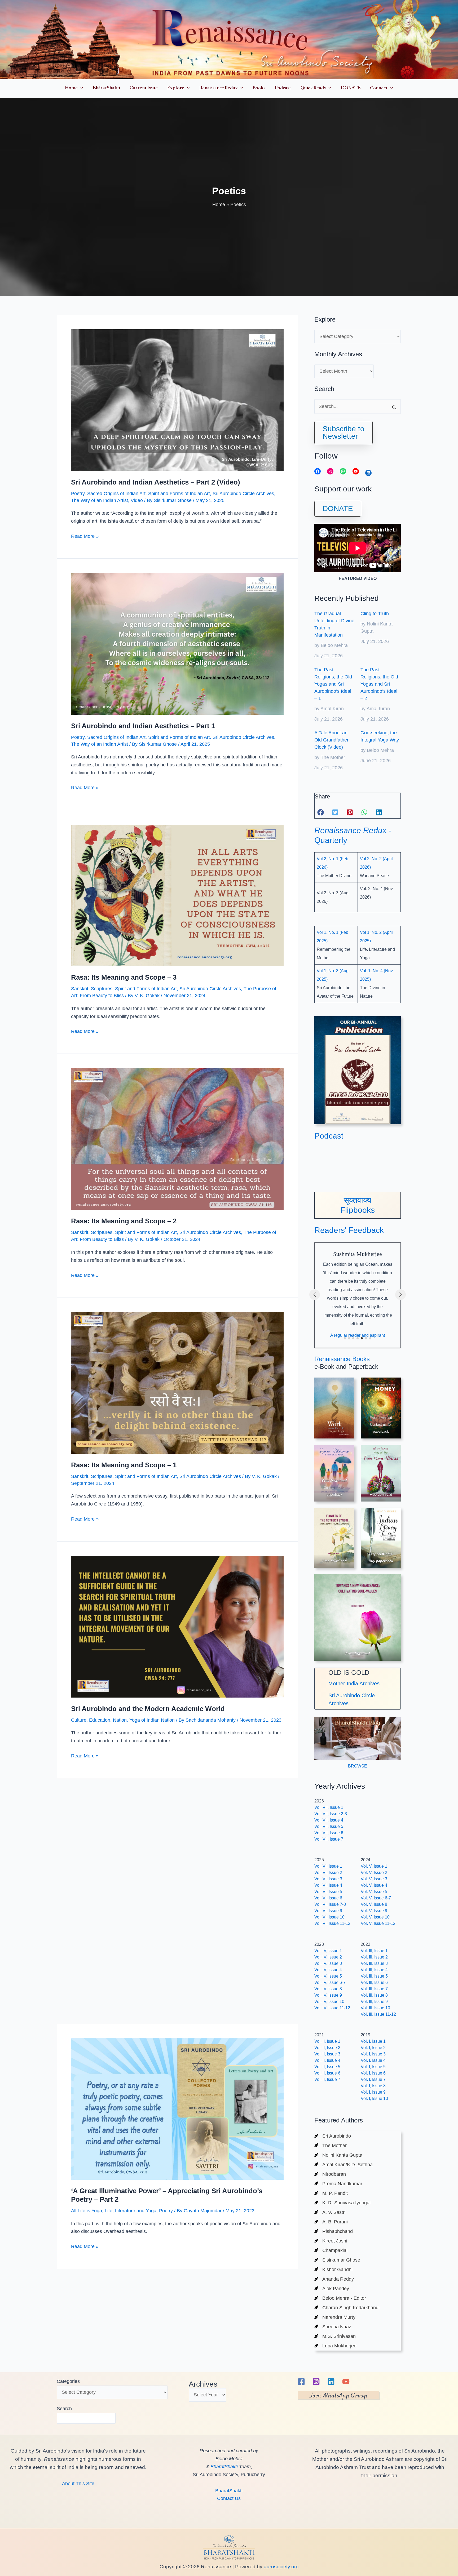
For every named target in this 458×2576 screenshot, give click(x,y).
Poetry (78, 494)
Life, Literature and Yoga (131, 1992)
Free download (381, 1494)
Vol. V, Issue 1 (374, 1866)
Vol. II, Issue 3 (327, 2054)
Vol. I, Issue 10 (374, 2098)
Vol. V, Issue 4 (374, 1885)
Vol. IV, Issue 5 (328, 1976)
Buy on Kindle (381, 1554)
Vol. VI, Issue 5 (328, 1892)
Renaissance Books (342, 1359)
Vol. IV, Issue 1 (328, 1951)
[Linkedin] (331, 2382)
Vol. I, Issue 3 (373, 2054)
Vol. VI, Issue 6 (328, 1898)
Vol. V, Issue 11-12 (378, 1923)
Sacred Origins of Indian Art (116, 494)
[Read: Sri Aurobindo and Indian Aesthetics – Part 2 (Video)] (177, 400)
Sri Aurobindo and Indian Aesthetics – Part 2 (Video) (156, 482)
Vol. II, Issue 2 (327, 2048)
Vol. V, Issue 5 (374, 1892)
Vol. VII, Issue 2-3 (331, 1814)
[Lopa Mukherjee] (335, 2346)
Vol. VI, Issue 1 (328, 1866)
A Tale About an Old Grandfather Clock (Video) (331, 740)
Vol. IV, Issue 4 (328, 1970)
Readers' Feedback (349, 1230)
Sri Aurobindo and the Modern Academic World (148, 1709)
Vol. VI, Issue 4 (328, 1885)
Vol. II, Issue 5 (327, 2067)
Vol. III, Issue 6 (374, 1982)
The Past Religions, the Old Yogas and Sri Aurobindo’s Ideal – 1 (333, 684)
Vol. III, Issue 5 (374, 1976)
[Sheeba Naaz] (333, 2327)
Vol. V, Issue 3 (374, 1879)
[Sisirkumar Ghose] (337, 2260)
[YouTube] (346, 2382)
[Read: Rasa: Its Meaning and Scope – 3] (177, 895)
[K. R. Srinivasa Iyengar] (343, 2203)
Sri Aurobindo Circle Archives (243, 494)
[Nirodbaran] (330, 2174)
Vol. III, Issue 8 (374, 1995)
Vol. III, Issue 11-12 (378, 2014)
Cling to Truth (375, 614)
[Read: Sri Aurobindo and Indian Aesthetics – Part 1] (177, 643)
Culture (79, 1720)
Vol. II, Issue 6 (327, 2073)
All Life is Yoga (87, 1992)
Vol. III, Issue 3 (374, 1963)
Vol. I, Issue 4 (373, 2060)
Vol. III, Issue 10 (375, 2008)
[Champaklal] (331, 2250)
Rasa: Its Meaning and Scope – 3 (124, 977)
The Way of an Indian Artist (100, 500)
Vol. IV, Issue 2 (328, 1957)
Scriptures (102, 989)
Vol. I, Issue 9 (373, 2092)
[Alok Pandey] (332, 2289)
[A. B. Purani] (331, 2222)
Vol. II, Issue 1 (327, 2041)
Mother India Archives (354, 1684)
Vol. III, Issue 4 (374, 1970)
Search (64, 2409)
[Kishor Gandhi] (333, 2269)
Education (100, 1720)
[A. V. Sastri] (330, 2212)
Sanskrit (80, 989)
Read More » (85, 537)
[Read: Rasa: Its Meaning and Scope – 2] (177, 1139)
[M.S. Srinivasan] (335, 2336)
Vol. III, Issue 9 (374, 2002)
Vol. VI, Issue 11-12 (332, 1923)
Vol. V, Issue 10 (375, 1917)
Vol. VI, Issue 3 (328, 1879)
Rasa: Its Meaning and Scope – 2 (124, 1221)
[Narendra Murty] (335, 2317)
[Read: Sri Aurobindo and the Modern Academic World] (177, 1626)
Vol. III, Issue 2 (374, 1957)
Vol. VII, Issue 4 (329, 1820)
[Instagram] (316, 2382)
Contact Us (229, 2498)
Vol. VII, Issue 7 (329, 1839)
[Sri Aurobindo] (333, 2136)
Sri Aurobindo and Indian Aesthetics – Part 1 (143, 726)
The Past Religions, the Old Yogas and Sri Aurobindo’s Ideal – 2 (379, 684)
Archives (203, 2384)
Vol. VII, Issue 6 (329, 1833)
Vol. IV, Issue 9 (328, 1995)
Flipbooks (358, 1210)
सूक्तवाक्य (358, 1200)
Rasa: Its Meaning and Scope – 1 (124, 1465)
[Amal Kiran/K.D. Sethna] (343, 2165)
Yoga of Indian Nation (152, 1720)
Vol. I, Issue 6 (373, 2073)
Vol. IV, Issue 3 (328, 1963)
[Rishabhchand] (334, 2231)
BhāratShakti (224, 2467)
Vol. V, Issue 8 (374, 1904)
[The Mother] (331, 2146)
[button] (80, 89)
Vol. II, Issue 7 (327, 2079)
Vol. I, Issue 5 (373, 2067)
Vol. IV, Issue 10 (329, 2002)
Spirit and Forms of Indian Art (179, 494)
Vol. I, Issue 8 (373, 2086)
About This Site (78, 2484)
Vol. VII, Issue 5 (329, 1826)
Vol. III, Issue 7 (374, 1989)
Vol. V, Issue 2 (374, 1873)
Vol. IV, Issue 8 (328, 1989)
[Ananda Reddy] (334, 2279)
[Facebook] (301, 2382)
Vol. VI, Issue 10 (329, 1917)
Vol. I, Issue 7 (373, 2079)
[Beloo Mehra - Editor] (340, 2298)
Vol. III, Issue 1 (374, 1951)
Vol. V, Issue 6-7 (376, 1898)
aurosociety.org (281, 2567)
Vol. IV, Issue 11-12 (332, 2008)
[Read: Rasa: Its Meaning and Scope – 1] (177, 1383)
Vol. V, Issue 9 (374, 1911)
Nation (120, 1720)
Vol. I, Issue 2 (373, 2048)
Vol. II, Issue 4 (327, 2060)
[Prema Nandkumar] (338, 2184)
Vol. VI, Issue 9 (328, 1911)
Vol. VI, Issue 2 (328, 1873)
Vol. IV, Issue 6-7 (330, 1982)
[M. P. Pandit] (331, 2193)
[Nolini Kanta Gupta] (338, 2155)
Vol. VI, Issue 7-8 (330, 1904)
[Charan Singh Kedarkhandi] (347, 2308)
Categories (68, 2381)
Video (137, 500)
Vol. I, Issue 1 (373, 2041)
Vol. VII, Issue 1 (329, 1807)
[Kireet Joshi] (331, 2241)
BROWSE (358, 1766)
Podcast (329, 1136)
